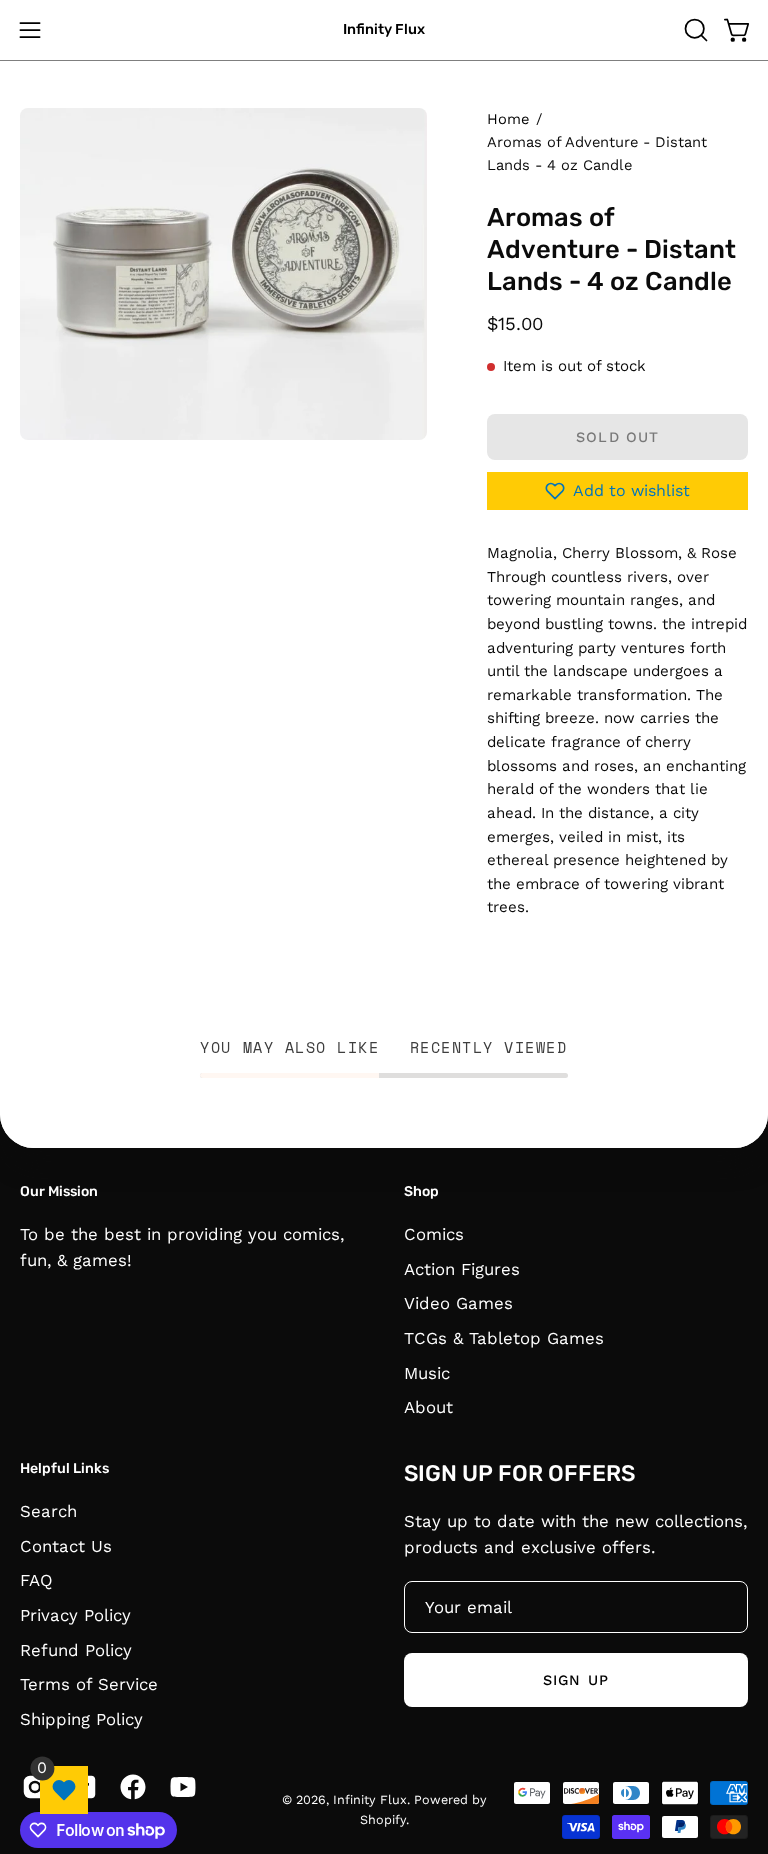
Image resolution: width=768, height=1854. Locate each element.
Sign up (576, 1680)
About (428, 1407)
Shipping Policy (81, 1718)
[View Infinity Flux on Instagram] (31, 1787)
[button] (694, 30)
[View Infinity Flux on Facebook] (129, 1787)
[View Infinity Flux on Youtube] (179, 1787)
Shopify (383, 1819)
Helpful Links (64, 1468)
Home (508, 119)
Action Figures (462, 1268)
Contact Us (66, 1545)
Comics (434, 1234)
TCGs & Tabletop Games (504, 1337)
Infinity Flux (384, 29)
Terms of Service (89, 1684)
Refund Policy (76, 1649)
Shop (421, 1191)
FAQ (36, 1580)
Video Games (458, 1303)
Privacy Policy (75, 1614)
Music (427, 1372)
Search (48, 1511)
